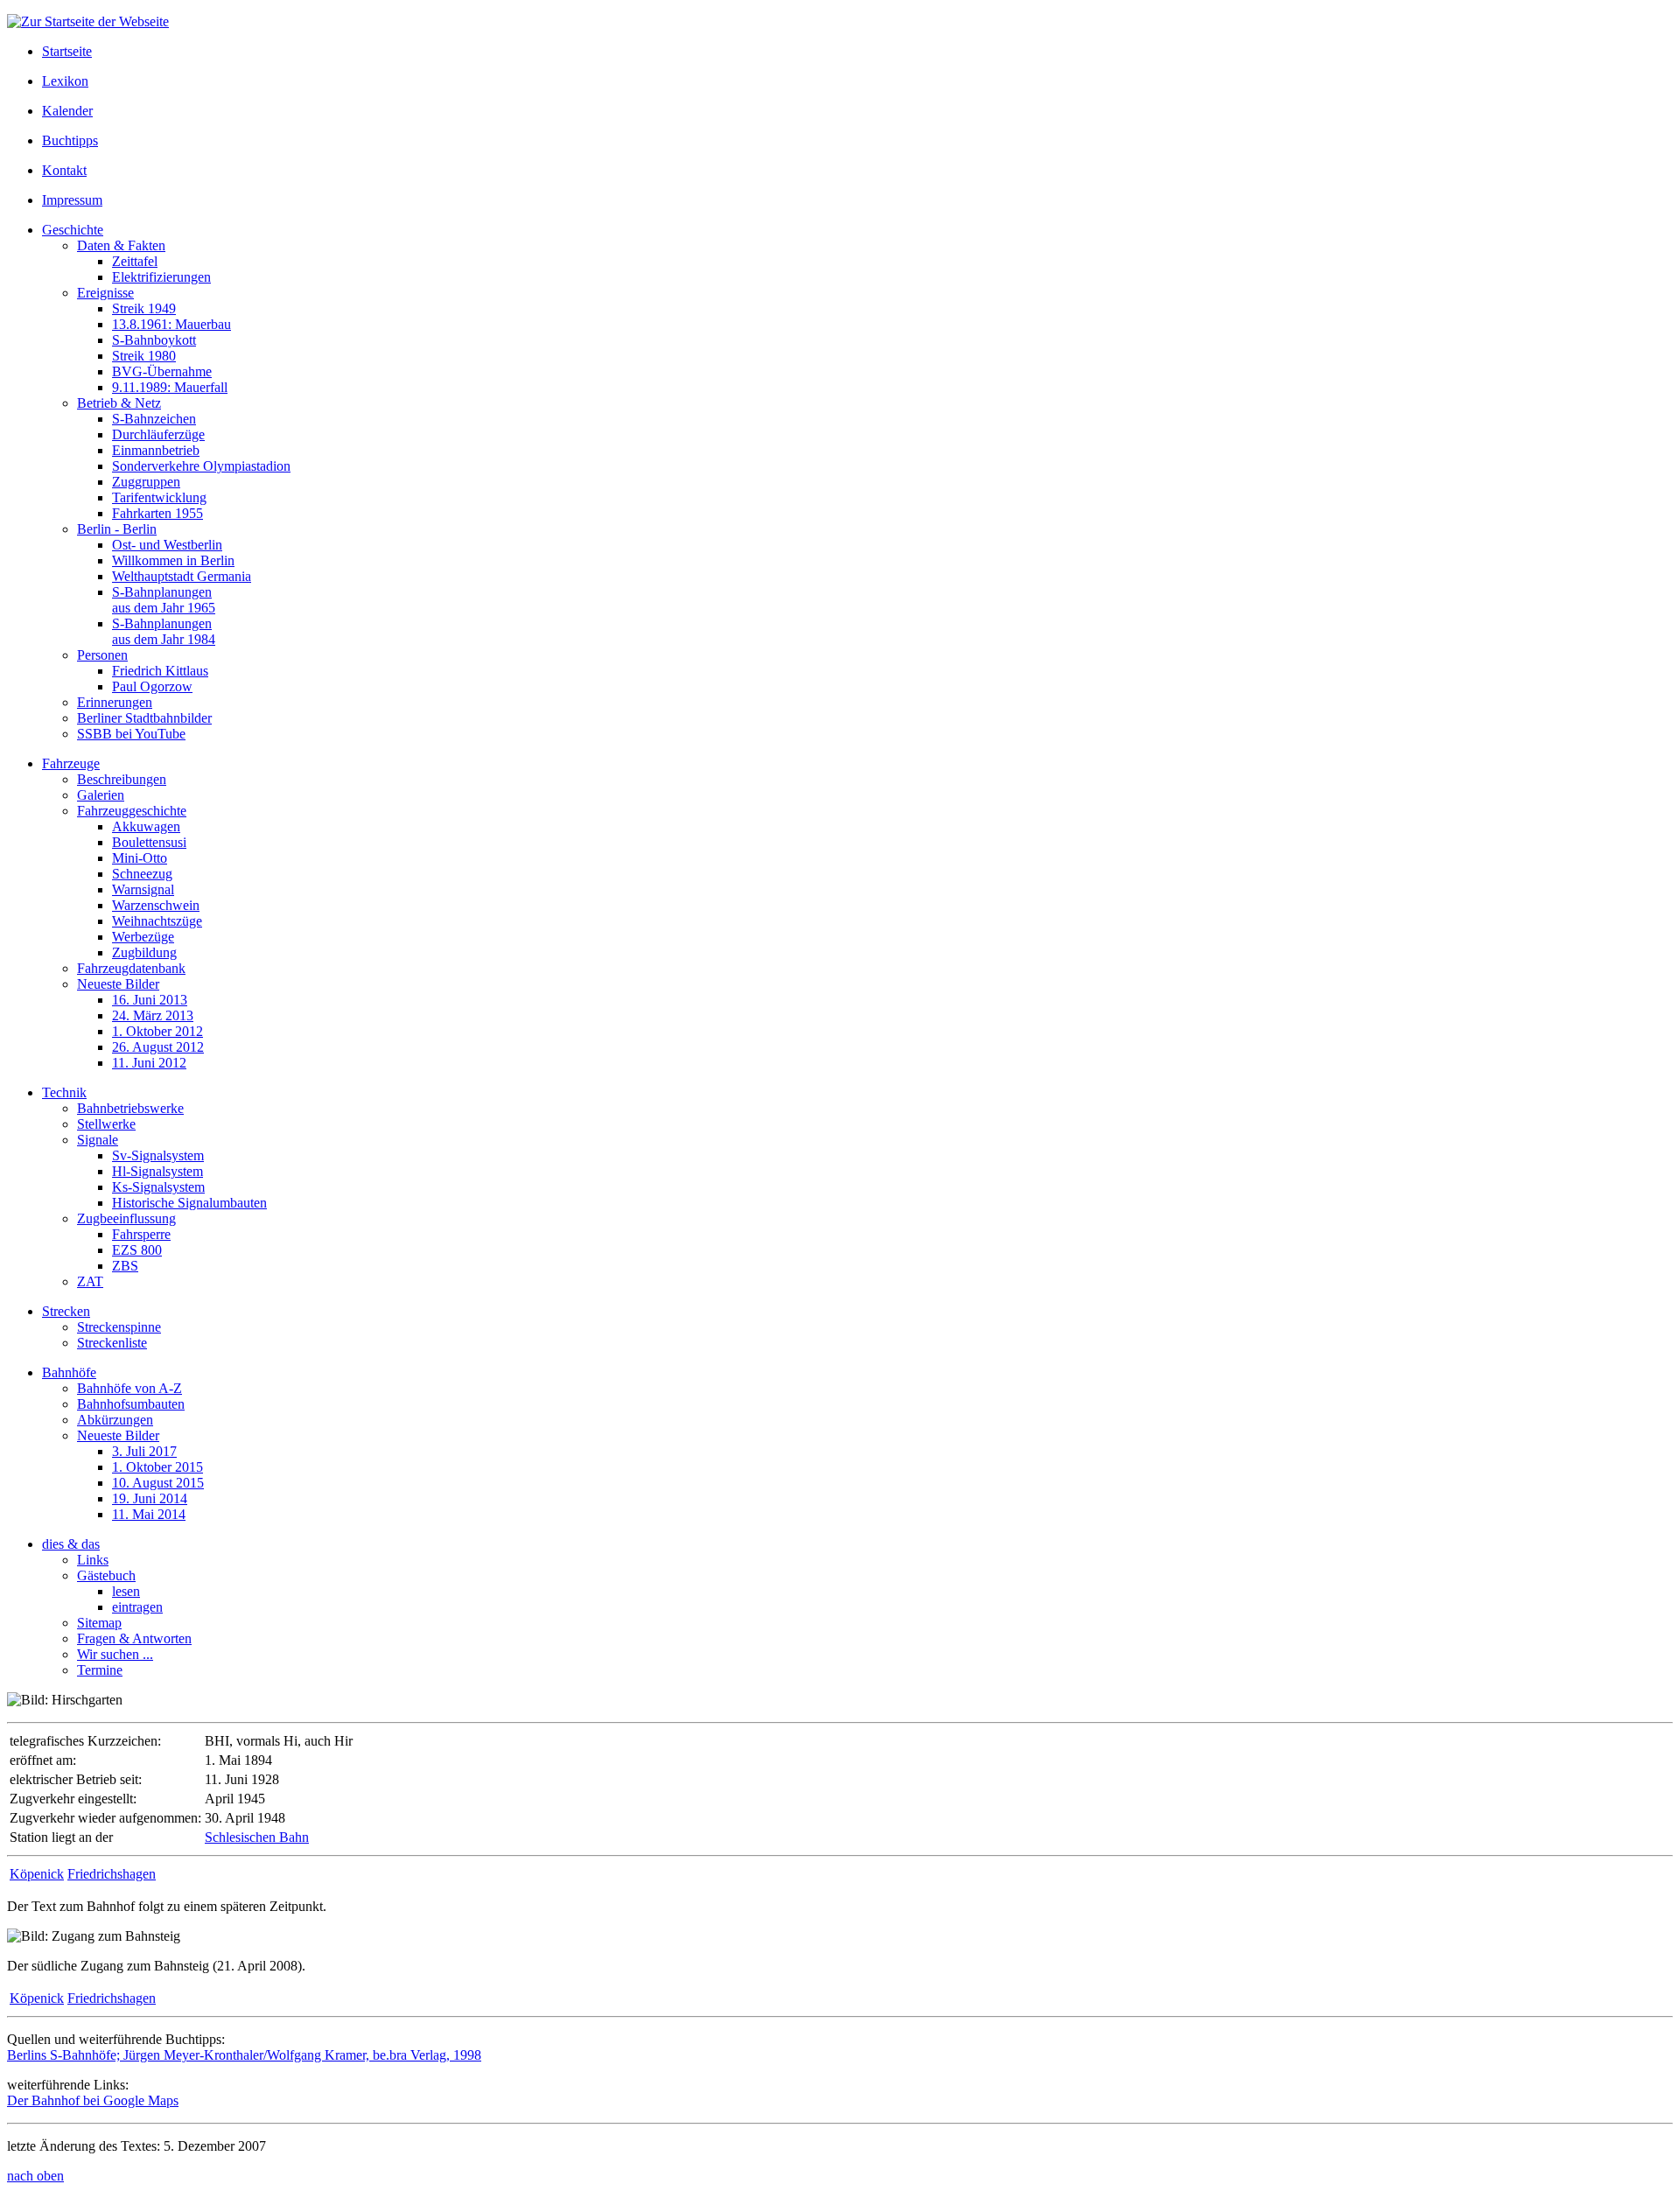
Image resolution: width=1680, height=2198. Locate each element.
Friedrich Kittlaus (160, 671)
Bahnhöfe (69, 1372)
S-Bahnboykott (154, 340)
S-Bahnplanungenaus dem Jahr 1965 (164, 600)
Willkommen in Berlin (173, 560)
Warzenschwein (156, 905)
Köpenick (37, 1874)
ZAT (90, 1281)
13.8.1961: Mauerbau (171, 324)
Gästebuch (106, 1575)
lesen (126, 1591)
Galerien (101, 795)
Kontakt (64, 170)
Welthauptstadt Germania (182, 576)
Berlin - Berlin (117, 529)
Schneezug (142, 874)
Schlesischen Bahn (257, 1837)
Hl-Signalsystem (157, 1171)
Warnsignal (143, 889)
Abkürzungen (115, 1420)
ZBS (125, 1266)
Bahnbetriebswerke (130, 1108)
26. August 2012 (158, 1047)
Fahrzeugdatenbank (131, 968)
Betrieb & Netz (119, 403)
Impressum (72, 200)
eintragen (137, 1607)
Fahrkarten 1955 (157, 513)
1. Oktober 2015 (157, 1467)
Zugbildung (144, 952)
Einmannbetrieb (156, 450)
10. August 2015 (158, 1483)
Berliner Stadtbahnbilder (144, 718)
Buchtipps (70, 140)
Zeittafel (135, 261)
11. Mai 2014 (149, 1514)
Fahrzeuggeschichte (132, 811)
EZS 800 (137, 1250)
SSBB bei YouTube (131, 734)
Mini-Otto (140, 858)
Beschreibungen (122, 779)
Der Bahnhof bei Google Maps (93, 2100)
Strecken (66, 1311)
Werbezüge (143, 937)
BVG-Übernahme (162, 371)
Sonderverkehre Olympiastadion (201, 466)
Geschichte (73, 230)
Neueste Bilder (118, 984)
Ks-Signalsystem (158, 1187)
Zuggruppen (146, 482)
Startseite (67, 51)
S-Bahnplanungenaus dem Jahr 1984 (164, 631)
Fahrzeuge (71, 763)
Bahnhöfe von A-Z (129, 1388)
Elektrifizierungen (161, 277)
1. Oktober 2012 (157, 1031)
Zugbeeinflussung (126, 1218)
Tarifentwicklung (159, 497)
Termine (100, 1670)
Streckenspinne (119, 1327)
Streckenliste (112, 1343)
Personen (102, 655)
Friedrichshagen (112, 1874)
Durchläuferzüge (158, 434)
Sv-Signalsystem (158, 1155)
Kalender (67, 111)
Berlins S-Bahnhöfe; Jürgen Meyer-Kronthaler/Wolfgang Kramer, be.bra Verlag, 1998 (244, 2055)
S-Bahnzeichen (154, 419)
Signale (98, 1140)
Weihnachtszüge (157, 921)
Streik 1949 (144, 308)
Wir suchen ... (115, 1654)
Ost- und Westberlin (167, 545)
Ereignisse (105, 293)
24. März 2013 (153, 1015)
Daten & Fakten (121, 245)
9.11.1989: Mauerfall (170, 387)
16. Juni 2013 (150, 1000)
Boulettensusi (149, 842)
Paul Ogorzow (152, 686)
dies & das (71, 1544)
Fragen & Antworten (134, 1638)
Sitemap (99, 1623)
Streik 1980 (144, 356)
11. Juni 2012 (149, 1063)
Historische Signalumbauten (189, 1203)
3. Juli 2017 (144, 1451)
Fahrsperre (141, 1234)
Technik (64, 1092)
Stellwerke (106, 1124)
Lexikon (65, 81)
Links (93, 1560)
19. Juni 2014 (150, 1498)
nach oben (35, 2176)
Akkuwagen (146, 826)
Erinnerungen (115, 702)
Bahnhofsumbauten (131, 1404)
